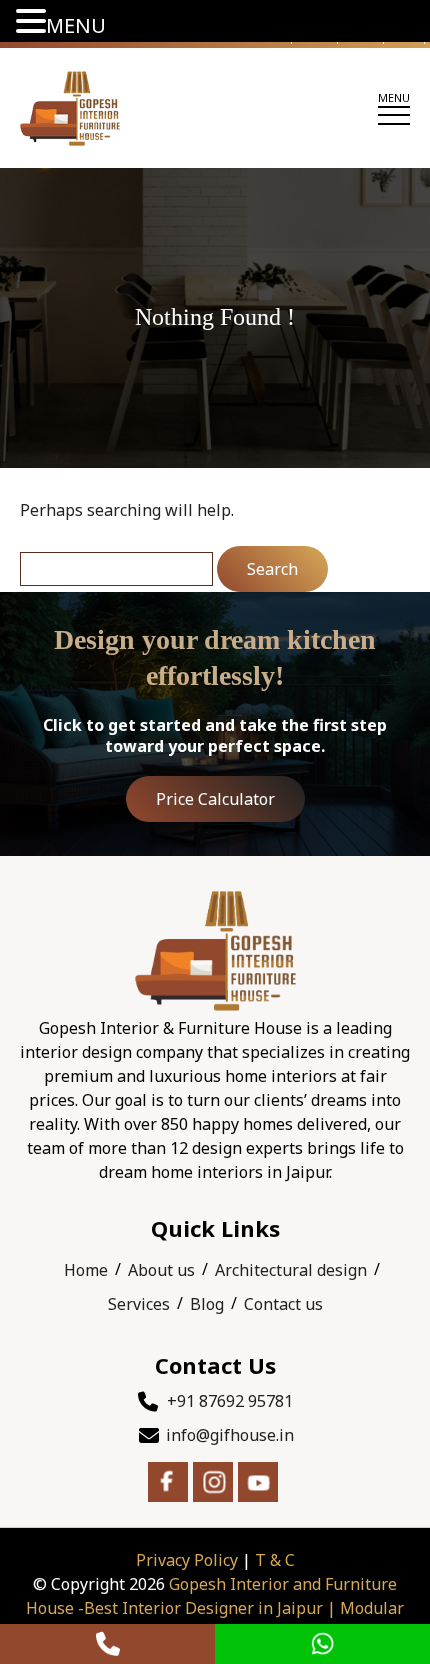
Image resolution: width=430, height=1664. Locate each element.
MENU (76, 25)
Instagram (213, 1482)
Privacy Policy (187, 1560)
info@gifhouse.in (230, 1435)
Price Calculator (215, 799)
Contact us (283, 1304)
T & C (275, 1560)
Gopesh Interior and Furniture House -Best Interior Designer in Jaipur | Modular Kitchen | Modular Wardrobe (215, 1608)
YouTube (258, 1482)
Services (139, 1304)
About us (161, 1270)
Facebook (168, 1482)
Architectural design (291, 1270)
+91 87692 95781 (230, 1401)
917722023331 (107, 1644)
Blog (207, 1304)
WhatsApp (322, 1644)
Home (86, 1270)
